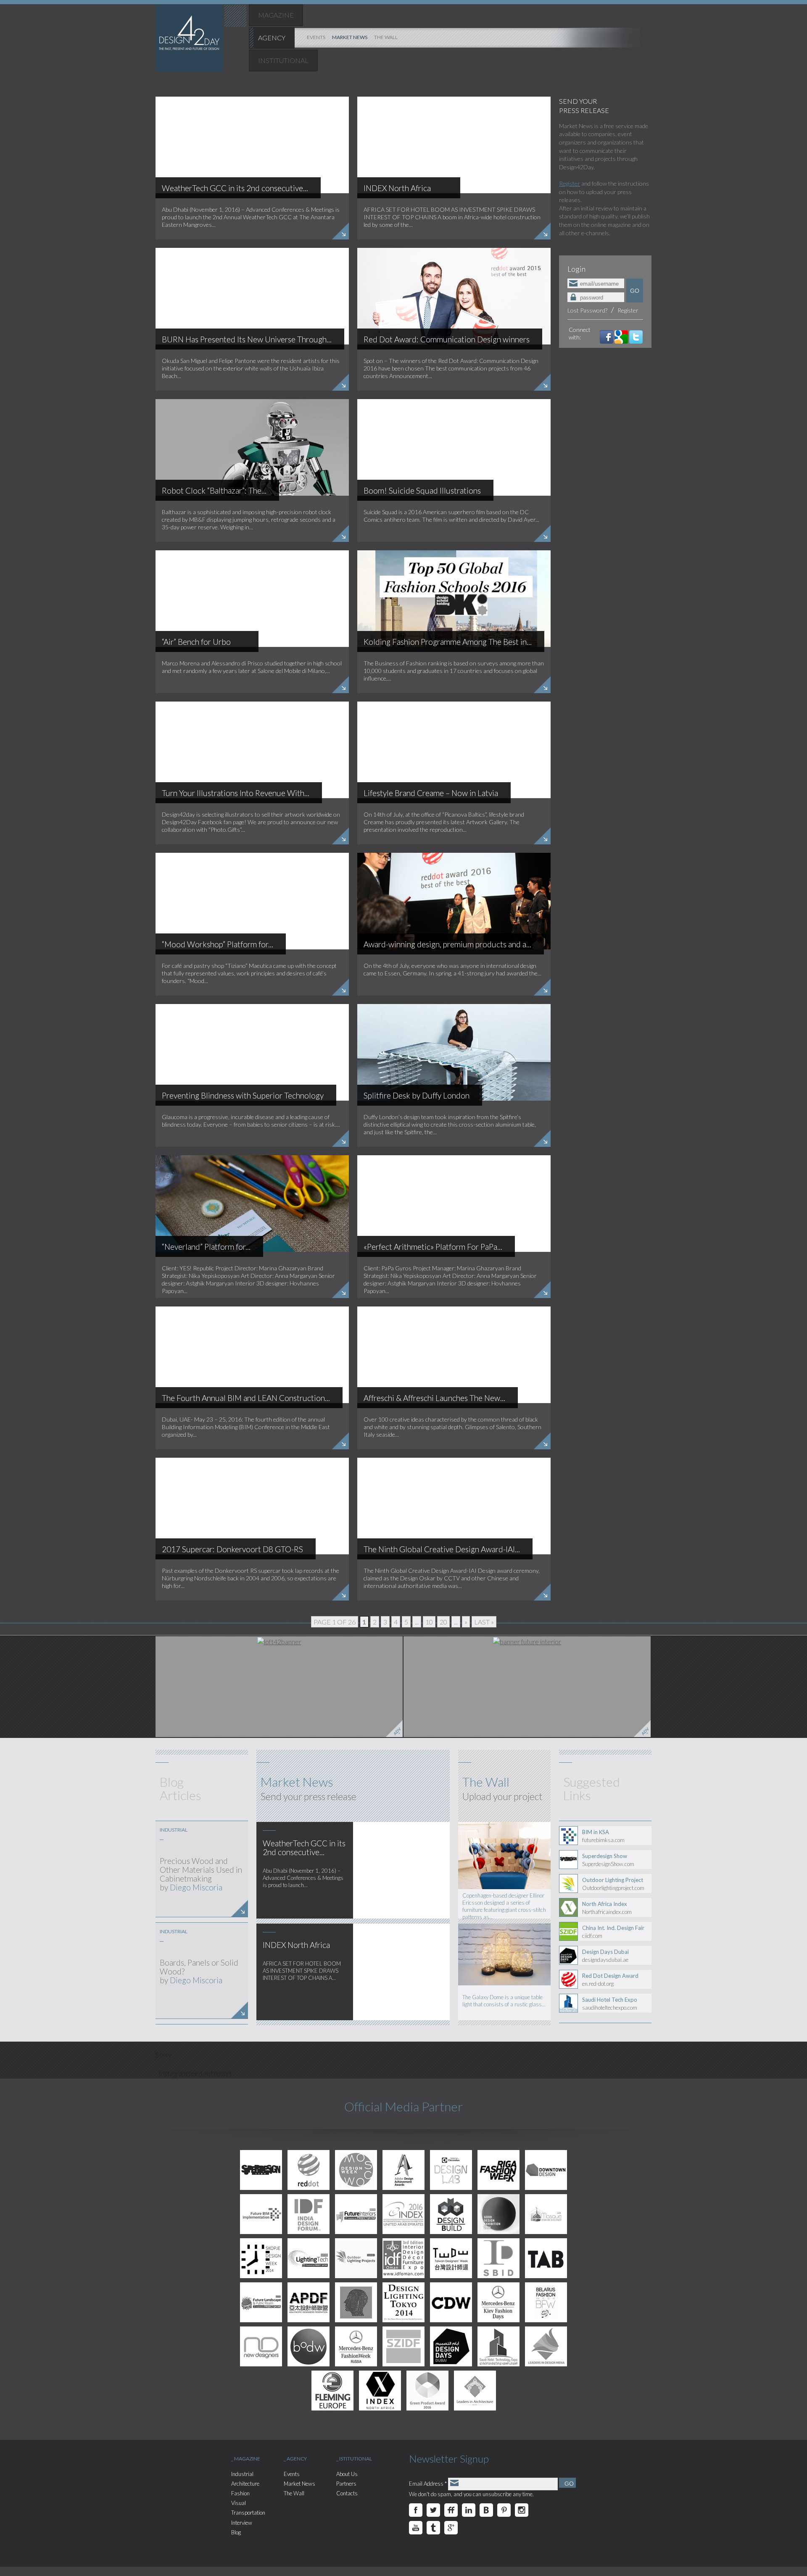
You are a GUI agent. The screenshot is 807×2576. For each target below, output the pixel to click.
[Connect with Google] (621, 336)
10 (429, 1622)
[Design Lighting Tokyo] (403, 2302)
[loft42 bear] (279, 1687)
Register (570, 183)
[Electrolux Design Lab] (451, 2170)
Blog (236, 2532)
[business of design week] (309, 2346)
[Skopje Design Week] (261, 2258)
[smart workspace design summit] (332, 2391)
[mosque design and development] (546, 2214)
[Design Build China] (451, 2214)
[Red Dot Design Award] (309, 2170)
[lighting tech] (309, 2258)
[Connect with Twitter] (636, 336)
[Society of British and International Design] (498, 2258)
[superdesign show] (261, 2170)
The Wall (294, 2493)
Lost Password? (587, 310)
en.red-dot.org (610, 1979)
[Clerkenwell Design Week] (451, 2302)
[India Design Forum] (309, 2214)
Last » (484, 1622)
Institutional (283, 60)
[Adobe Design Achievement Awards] (403, 2170)
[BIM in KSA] (261, 2214)
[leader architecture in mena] (475, 2391)
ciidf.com (613, 1932)
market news (350, 37)
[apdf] (309, 2302)
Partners (346, 2484)
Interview (242, 2523)
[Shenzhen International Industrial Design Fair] (403, 2346)
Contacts (347, 2493)
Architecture (245, 2484)
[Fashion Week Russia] (356, 2346)
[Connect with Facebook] (607, 336)
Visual (239, 2503)
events (316, 37)
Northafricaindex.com (607, 1908)
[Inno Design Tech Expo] (356, 2302)
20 (443, 1622)
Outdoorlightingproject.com (613, 1884)
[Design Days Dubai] (451, 2346)
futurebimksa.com (603, 1836)
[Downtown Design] (546, 2170)
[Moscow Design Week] (356, 2170)
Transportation (248, 2513)
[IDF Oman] (403, 2258)
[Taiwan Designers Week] (451, 2258)
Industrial (242, 2474)
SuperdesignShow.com (608, 1860)
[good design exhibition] (498, 2214)
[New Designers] (261, 2346)
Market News (299, 2484)
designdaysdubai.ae (605, 1956)
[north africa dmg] (380, 2391)
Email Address (428, 2484)
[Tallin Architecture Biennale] (546, 2258)
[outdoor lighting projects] (356, 2258)
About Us (347, 2474)
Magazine (276, 15)
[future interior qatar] (527, 1687)
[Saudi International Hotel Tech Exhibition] (498, 2346)
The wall (386, 37)
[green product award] (427, 2391)
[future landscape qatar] (261, 2302)
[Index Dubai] (403, 2214)
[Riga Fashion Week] (498, 2170)
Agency (272, 38)
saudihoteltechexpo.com (610, 2003)
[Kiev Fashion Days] (498, 2302)
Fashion (240, 2493)
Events (292, 2474)
